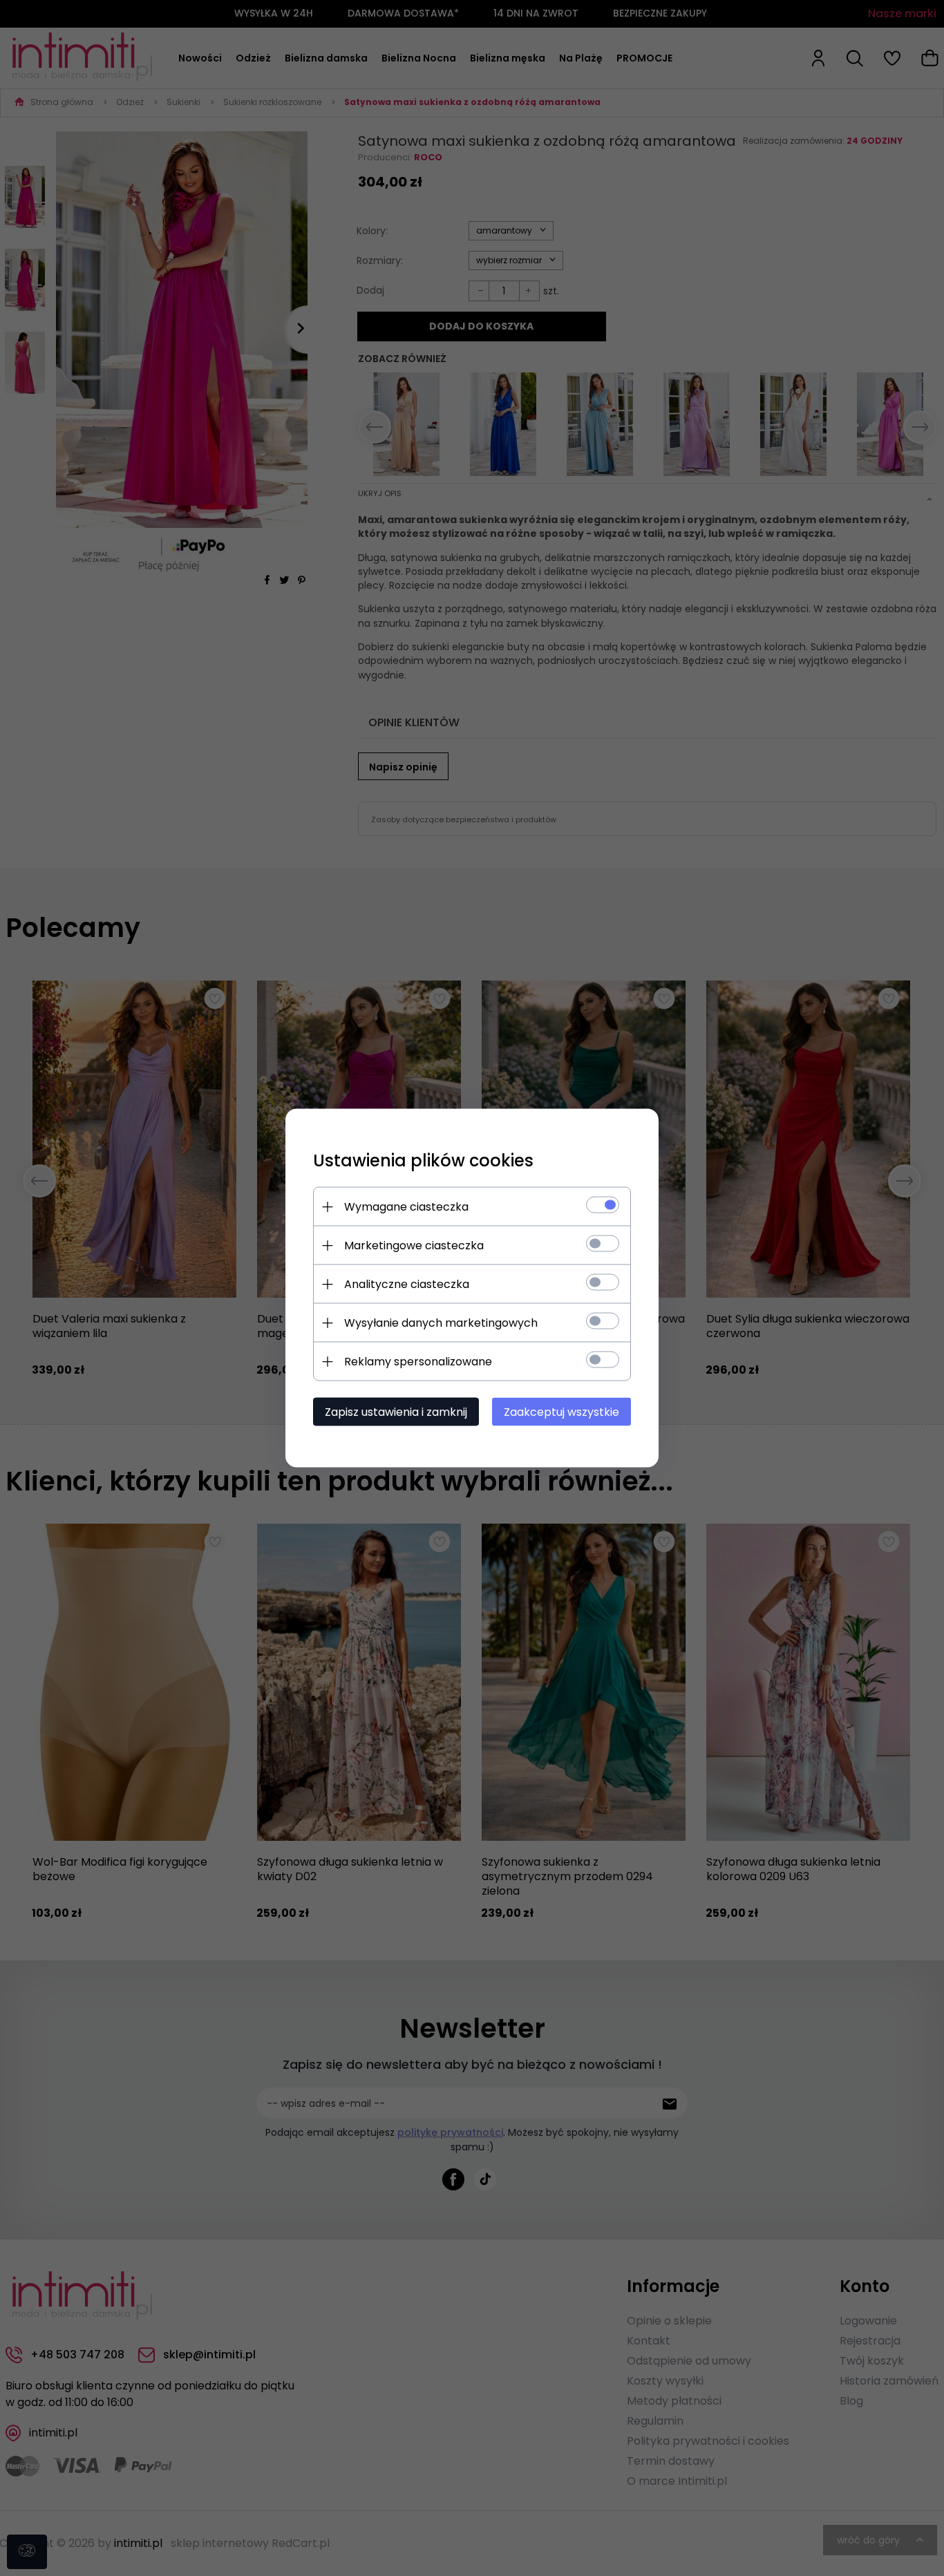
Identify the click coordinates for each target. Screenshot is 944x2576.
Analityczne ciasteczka (407, 1284)
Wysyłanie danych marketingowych (441, 1323)
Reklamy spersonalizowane (418, 1362)
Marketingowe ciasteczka (414, 1246)
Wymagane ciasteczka (406, 1207)
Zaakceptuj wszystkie (561, 1412)
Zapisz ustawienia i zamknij (396, 1412)
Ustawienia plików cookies (423, 1161)
